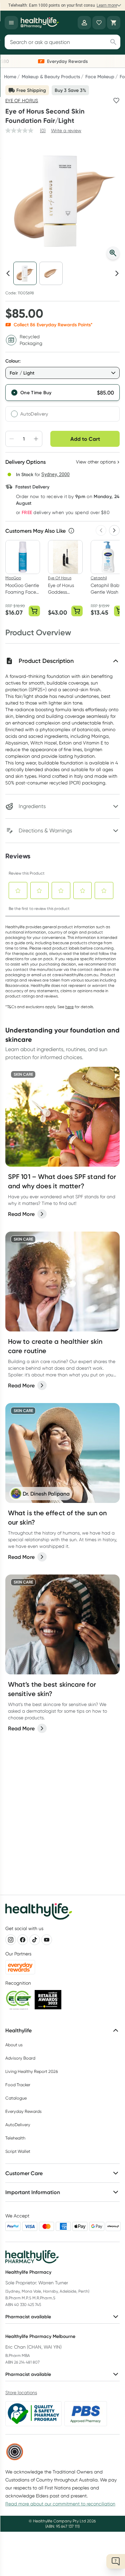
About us (14, 2045)
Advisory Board (20, 2058)
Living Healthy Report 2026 (32, 2071)
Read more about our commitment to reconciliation (60, 2504)
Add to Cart (85, 439)
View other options (96, 462)
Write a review (66, 131)
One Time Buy (36, 393)
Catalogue (16, 2098)
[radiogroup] (62, 403)
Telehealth (15, 2138)
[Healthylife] (40, 23)
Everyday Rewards (23, 2111)
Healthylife (18, 2030)
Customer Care (24, 2173)
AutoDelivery (34, 414)
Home (10, 77)
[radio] (62, 393)
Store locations (21, 2393)
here (69, 1007)
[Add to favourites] (116, 101)
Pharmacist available (28, 2317)
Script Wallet (18, 2151)
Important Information (33, 2192)
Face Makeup (100, 77)
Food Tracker (18, 2085)
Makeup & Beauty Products (51, 77)
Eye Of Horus (22, 101)
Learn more (107, 5)
